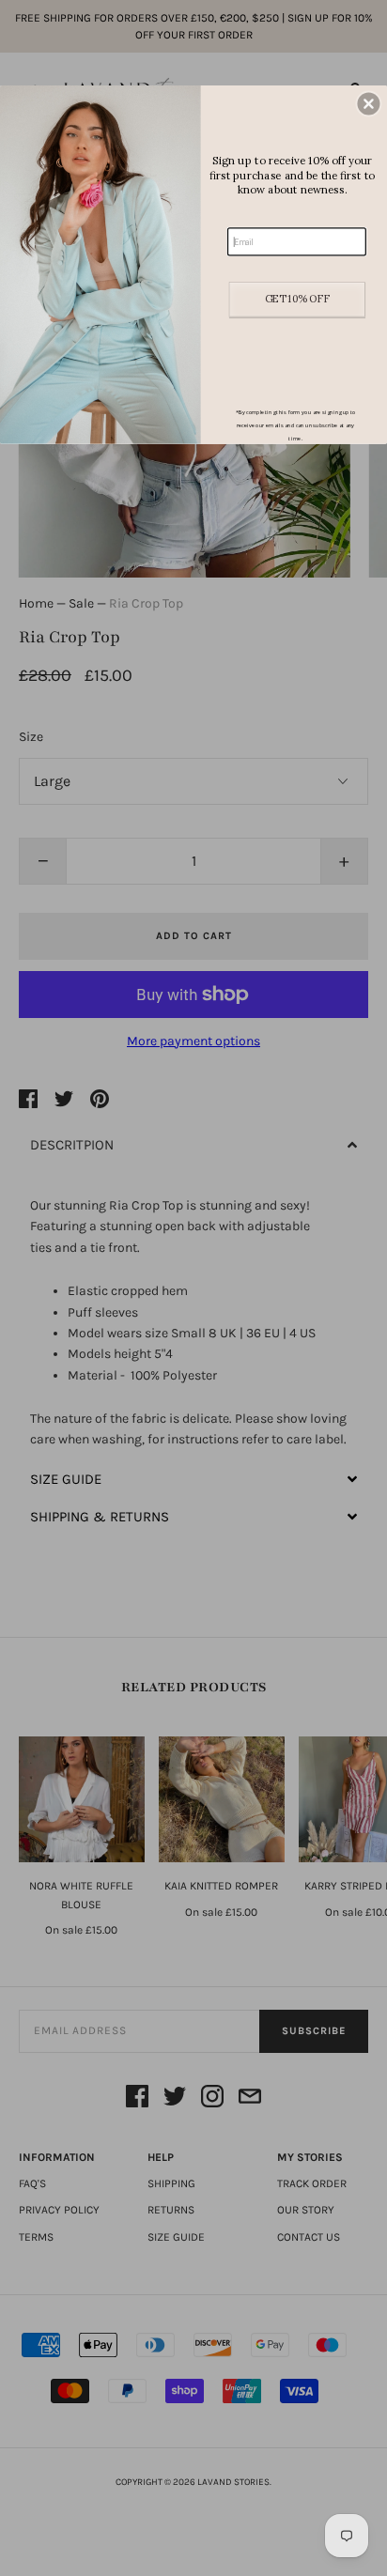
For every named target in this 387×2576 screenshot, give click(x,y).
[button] (368, 103)
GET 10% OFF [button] (297, 299)
